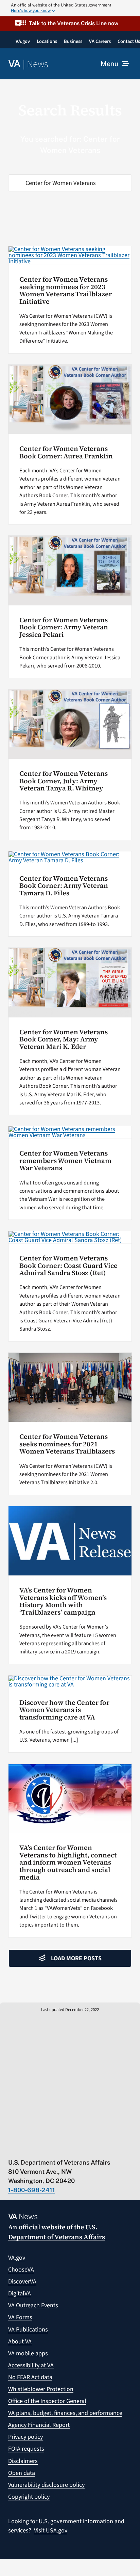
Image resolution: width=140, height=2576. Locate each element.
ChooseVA (21, 2270)
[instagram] (64, 2148)
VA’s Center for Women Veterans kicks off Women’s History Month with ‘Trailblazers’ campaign (63, 1601)
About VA (20, 2342)
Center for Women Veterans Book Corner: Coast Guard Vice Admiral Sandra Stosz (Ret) (68, 1266)
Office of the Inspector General (47, 2401)
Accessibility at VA (31, 2365)
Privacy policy (25, 2437)
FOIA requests (26, 2449)
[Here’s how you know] (70, 8)
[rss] (38, 2148)
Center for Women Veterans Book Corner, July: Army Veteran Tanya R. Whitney (64, 781)
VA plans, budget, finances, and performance (65, 2413)
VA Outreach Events (33, 2305)
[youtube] (11, 2148)
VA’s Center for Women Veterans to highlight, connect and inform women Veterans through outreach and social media (68, 1862)
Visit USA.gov (51, 2531)
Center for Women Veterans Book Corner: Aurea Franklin (66, 452)
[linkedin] (78, 2148)
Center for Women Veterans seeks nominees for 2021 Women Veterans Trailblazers (67, 1444)
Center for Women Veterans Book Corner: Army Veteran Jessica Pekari (64, 627)
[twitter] (25, 2148)
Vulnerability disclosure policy (46, 2485)
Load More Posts (76, 1958)
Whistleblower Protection (41, 2389)
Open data (22, 2473)
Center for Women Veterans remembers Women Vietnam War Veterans (65, 1161)
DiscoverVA (22, 2282)
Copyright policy (29, 2497)
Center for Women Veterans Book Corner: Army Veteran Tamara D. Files (64, 886)
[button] (70, 23)
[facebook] (51, 2148)
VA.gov (17, 2258)
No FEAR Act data (30, 2377)
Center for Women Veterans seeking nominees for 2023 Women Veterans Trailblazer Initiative (66, 290)
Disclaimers (23, 2461)
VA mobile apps (28, 2353)
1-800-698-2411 (32, 2190)
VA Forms (20, 2317)
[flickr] (91, 2148)
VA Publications (28, 2330)
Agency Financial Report (39, 2425)
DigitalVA (20, 2294)
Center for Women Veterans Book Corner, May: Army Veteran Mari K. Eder (64, 1039)
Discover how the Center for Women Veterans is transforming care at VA (64, 1710)
